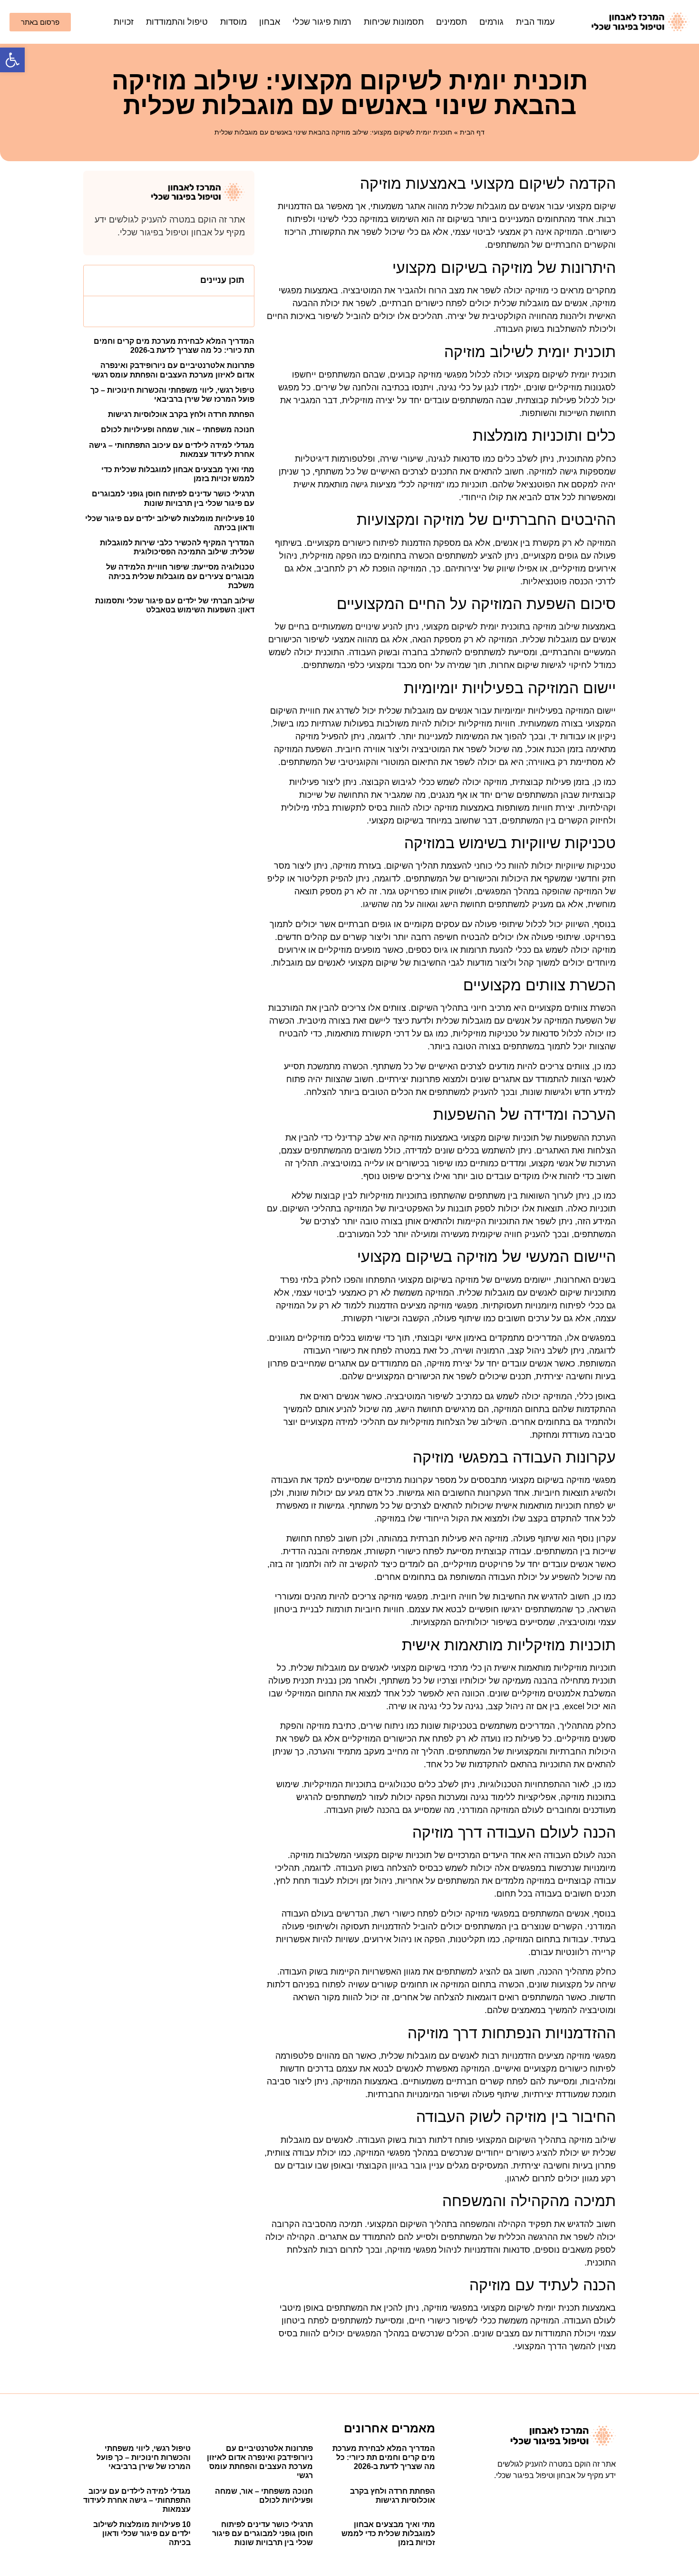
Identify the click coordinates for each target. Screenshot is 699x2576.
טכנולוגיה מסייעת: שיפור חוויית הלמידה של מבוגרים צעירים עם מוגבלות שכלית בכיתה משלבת (180, 576)
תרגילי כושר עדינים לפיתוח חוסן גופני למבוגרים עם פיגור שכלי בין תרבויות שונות (262, 2533)
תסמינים (451, 22)
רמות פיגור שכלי (322, 22)
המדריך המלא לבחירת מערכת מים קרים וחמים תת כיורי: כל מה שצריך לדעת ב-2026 (384, 2457)
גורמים (491, 22)
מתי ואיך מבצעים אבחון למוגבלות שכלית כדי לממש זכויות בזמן (388, 2533)
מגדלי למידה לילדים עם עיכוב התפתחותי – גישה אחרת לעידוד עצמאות (137, 2500)
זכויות (124, 22)
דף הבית (472, 132)
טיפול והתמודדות (177, 22)
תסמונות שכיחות (394, 22)
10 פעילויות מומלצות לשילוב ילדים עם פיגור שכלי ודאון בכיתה (142, 2533)
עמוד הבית (535, 22)
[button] (12, 60)
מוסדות (233, 22)
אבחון (270, 22)
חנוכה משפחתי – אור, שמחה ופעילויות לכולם (178, 430)
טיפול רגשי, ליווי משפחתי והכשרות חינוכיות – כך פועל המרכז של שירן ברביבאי (144, 2457)
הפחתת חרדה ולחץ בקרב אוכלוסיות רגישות (181, 414)
